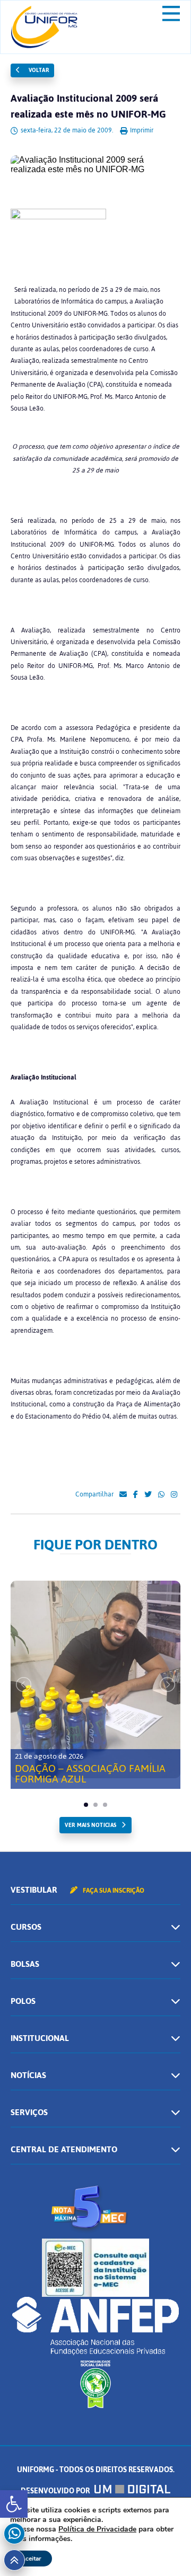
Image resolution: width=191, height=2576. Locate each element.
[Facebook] (136, 1495)
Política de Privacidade (97, 2529)
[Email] (123, 1495)
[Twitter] (148, 1495)
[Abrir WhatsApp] (164, 2549)
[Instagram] (174, 1495)
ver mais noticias (90, 1825)
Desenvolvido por (56, 2491)
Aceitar (31, 2559)
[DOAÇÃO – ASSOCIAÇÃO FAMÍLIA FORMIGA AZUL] (95, 1679)
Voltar (38, 70)
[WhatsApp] (161, 1495)
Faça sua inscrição (113, 1891)
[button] (14, 2504)
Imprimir (141, 130)
